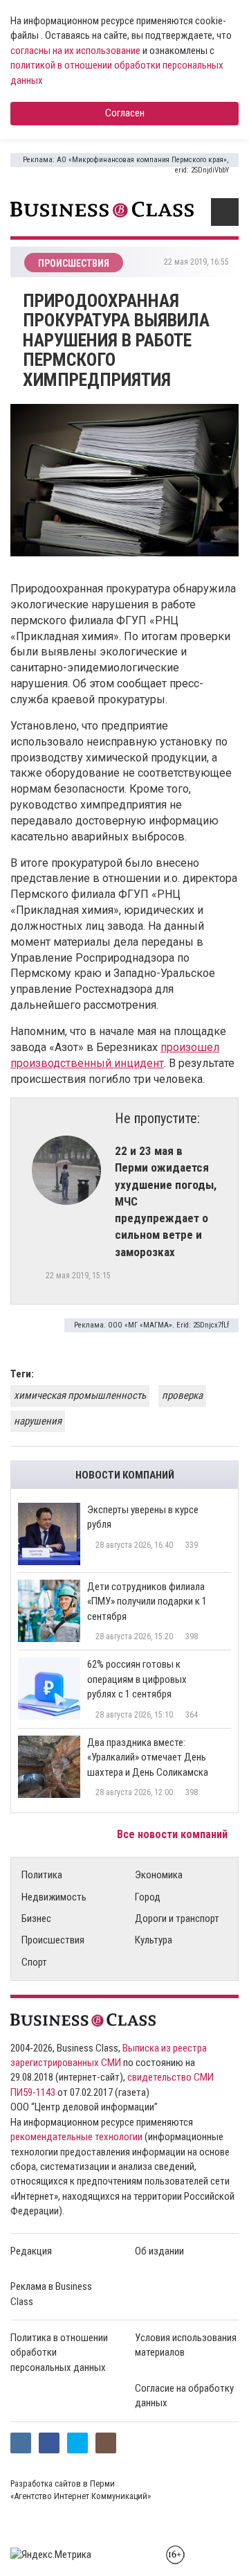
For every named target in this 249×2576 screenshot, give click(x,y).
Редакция (31, 2251)
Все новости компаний (174, 1834)
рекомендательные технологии (76, 2137)
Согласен (125, 113)
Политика (42, 1875)
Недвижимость (54, 1897)
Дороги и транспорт (177, 1918)
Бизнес (36, 1918)
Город (148, 1897)
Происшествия (53, 1940)
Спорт (34, 1962)
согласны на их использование (75, 51)
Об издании (159, 2251)
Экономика (159, 1875)
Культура (154, 1940)
